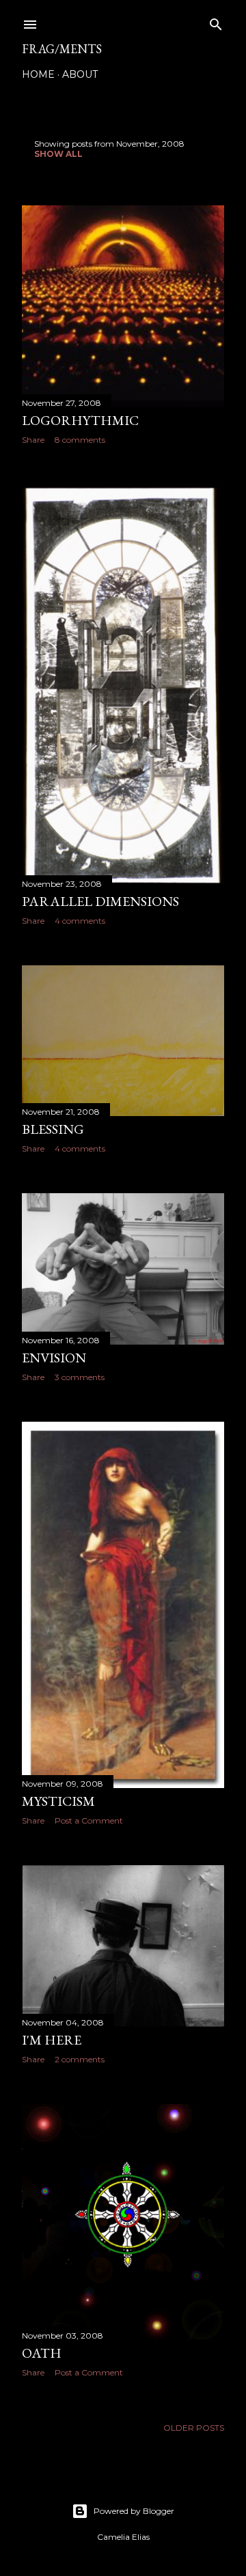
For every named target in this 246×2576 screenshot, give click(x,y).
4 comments (80, 921)
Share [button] (33, 440)
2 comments (80, 2059)
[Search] (216, 21)
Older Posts (194, 2428)
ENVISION (54, 1358)
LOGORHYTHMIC (80, 420)
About (80, 74)
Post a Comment (89, 1820)
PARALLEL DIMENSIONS (100, 901)
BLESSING (53, 1129)
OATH (42, 2353)
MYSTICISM (58, 1801)
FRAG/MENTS (62, 49)
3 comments (80, 1377)
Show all (58, 154)
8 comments (80, 440)
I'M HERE (52, 2040)
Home (38, 74)
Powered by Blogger (134, 2511)
